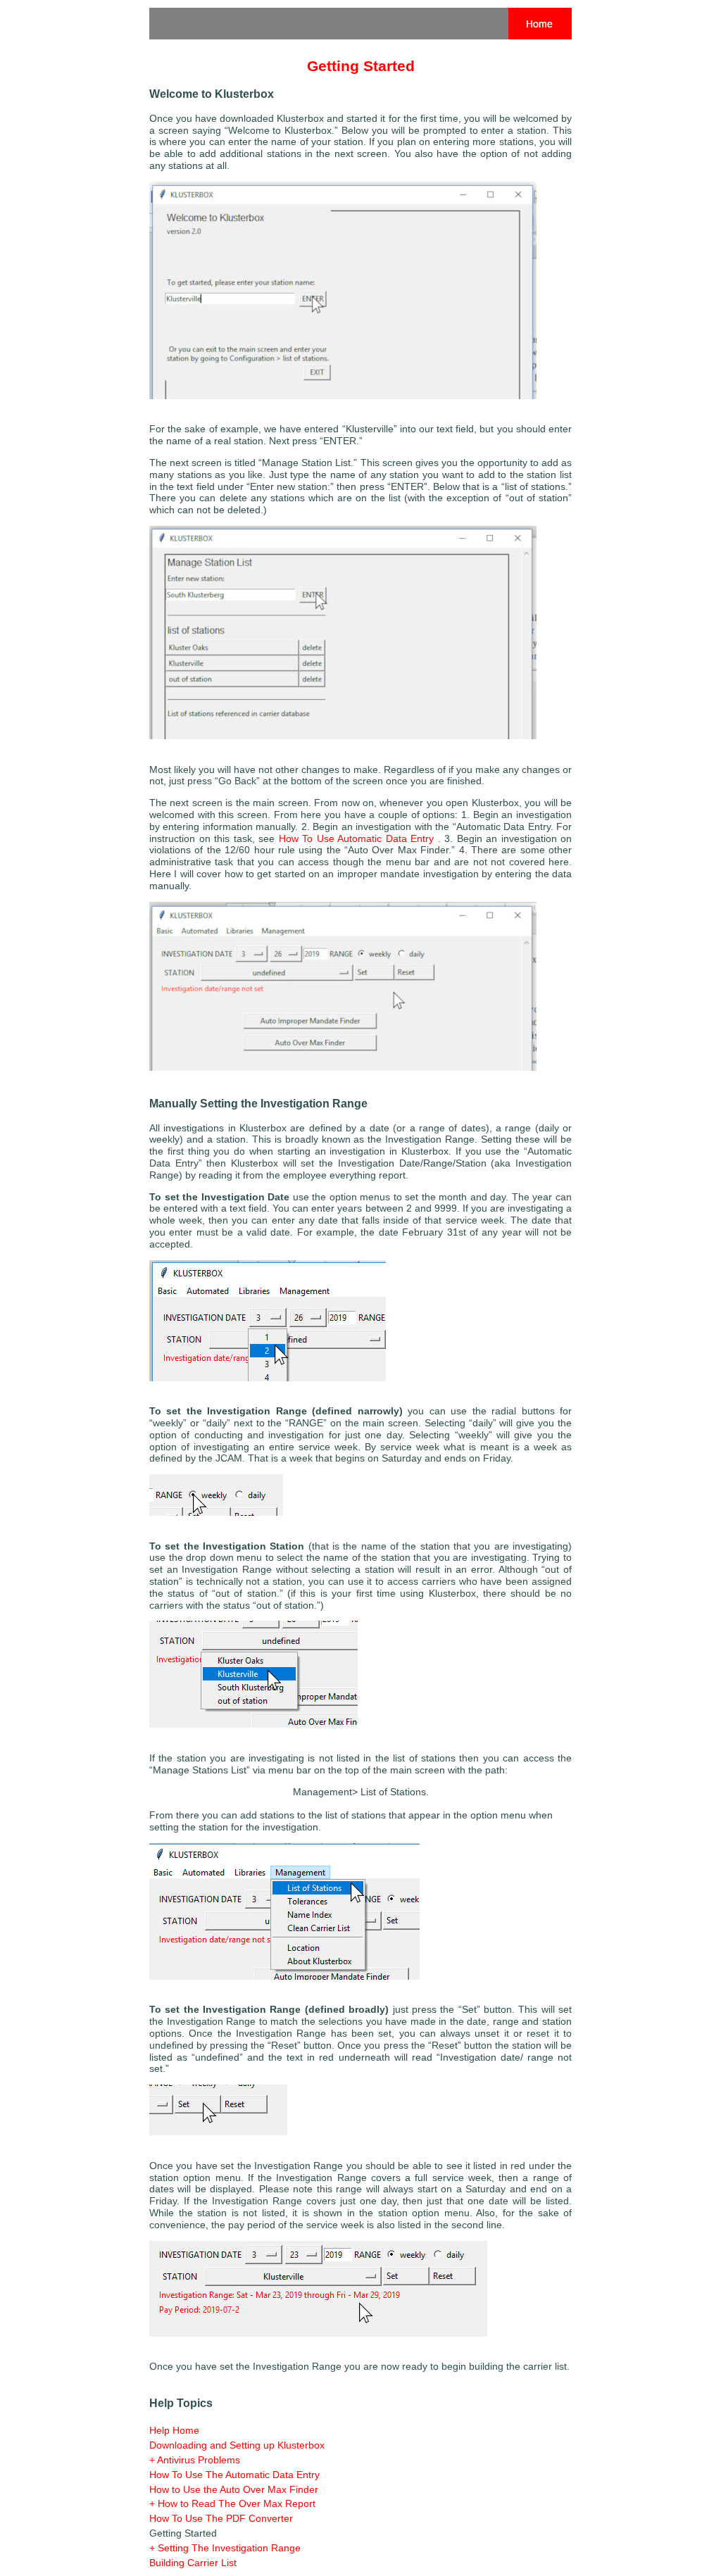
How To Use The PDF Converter (221, 2518)
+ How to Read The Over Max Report (232, 2503)
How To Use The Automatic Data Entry (234, 2475)
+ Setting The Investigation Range (225, 2548)
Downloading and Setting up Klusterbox (237, 2445)
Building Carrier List (193, 2563)
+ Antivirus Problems (195, 2460)
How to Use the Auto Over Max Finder (234, 2489)
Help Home (174, 2430)
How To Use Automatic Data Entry (357, 838)
